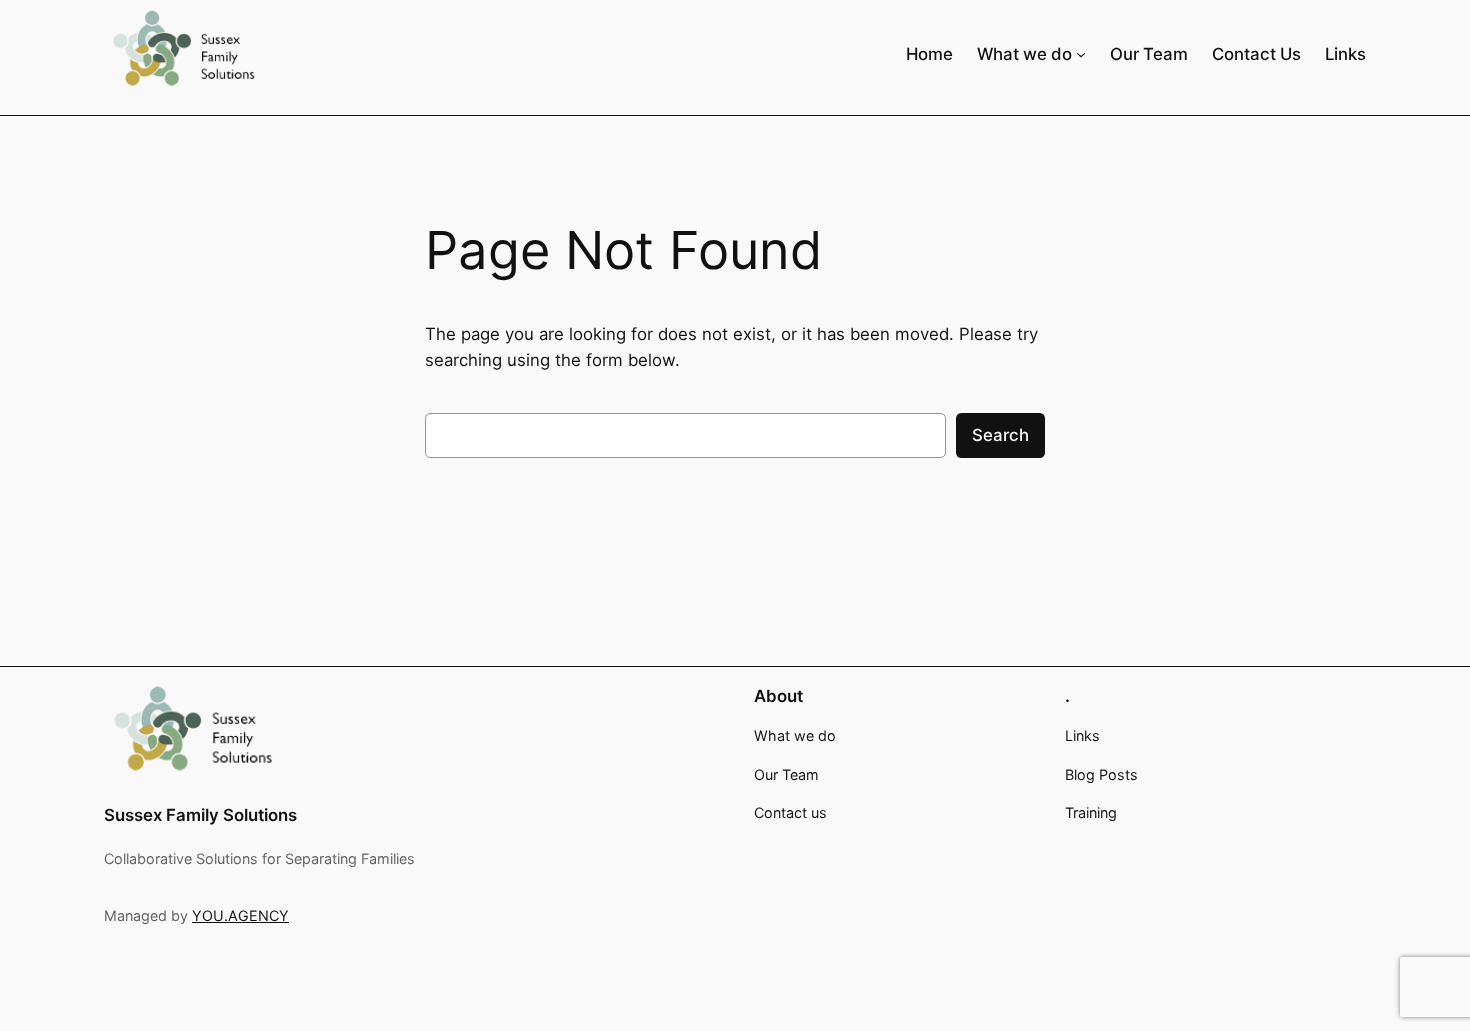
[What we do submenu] (1081, 53)
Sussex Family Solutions (200, 815)
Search (1000, 435)
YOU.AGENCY (240, 915)
